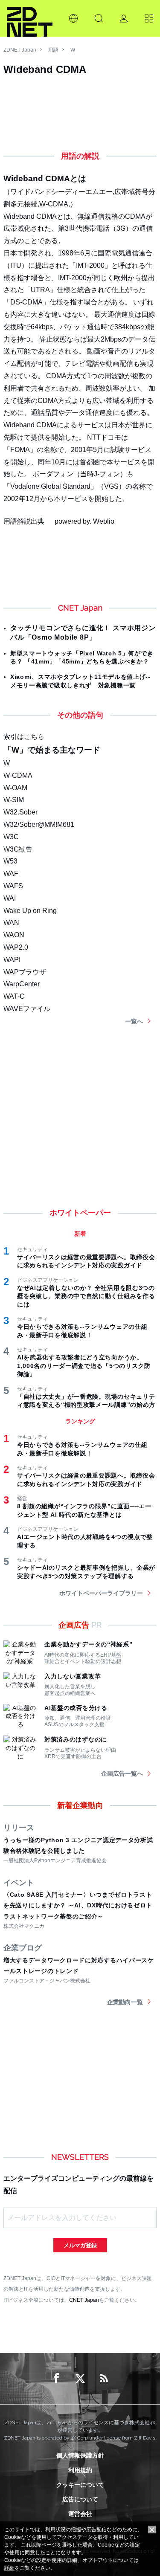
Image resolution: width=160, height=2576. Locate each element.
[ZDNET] (30, 18)
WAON (14, 935)
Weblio (104, 521)
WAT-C (14, 996)
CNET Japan (84, 2300)
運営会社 (80, 2514)
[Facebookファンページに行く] (56, 2379)
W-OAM (15, 788)
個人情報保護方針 (80, 2455)
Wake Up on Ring (30, 911)
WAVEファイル (27, 1009)
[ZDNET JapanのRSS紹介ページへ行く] (104, 2379)
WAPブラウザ (25, 972)
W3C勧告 (18, 849)
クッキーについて (80, 2485)
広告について (80, 2499)
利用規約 (80, 2470)
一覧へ (134, 1021)
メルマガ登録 (80, 2245)
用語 (53, 50)
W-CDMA (18, 775)
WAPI (12, 960)
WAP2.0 (16, 947)
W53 (10, 861)
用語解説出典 (24, 521)
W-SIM (14, 800)
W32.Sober (20, 812)
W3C (11, 837)
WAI (10, 898)
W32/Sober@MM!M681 (39, 824)
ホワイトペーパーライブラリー (101, 1593)
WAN (11, 923)
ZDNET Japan (20, 50)
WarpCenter (22, 984)
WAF (11, 874)
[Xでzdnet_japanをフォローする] (80, 2379)
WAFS (13, 886)
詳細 (9, 2568)
